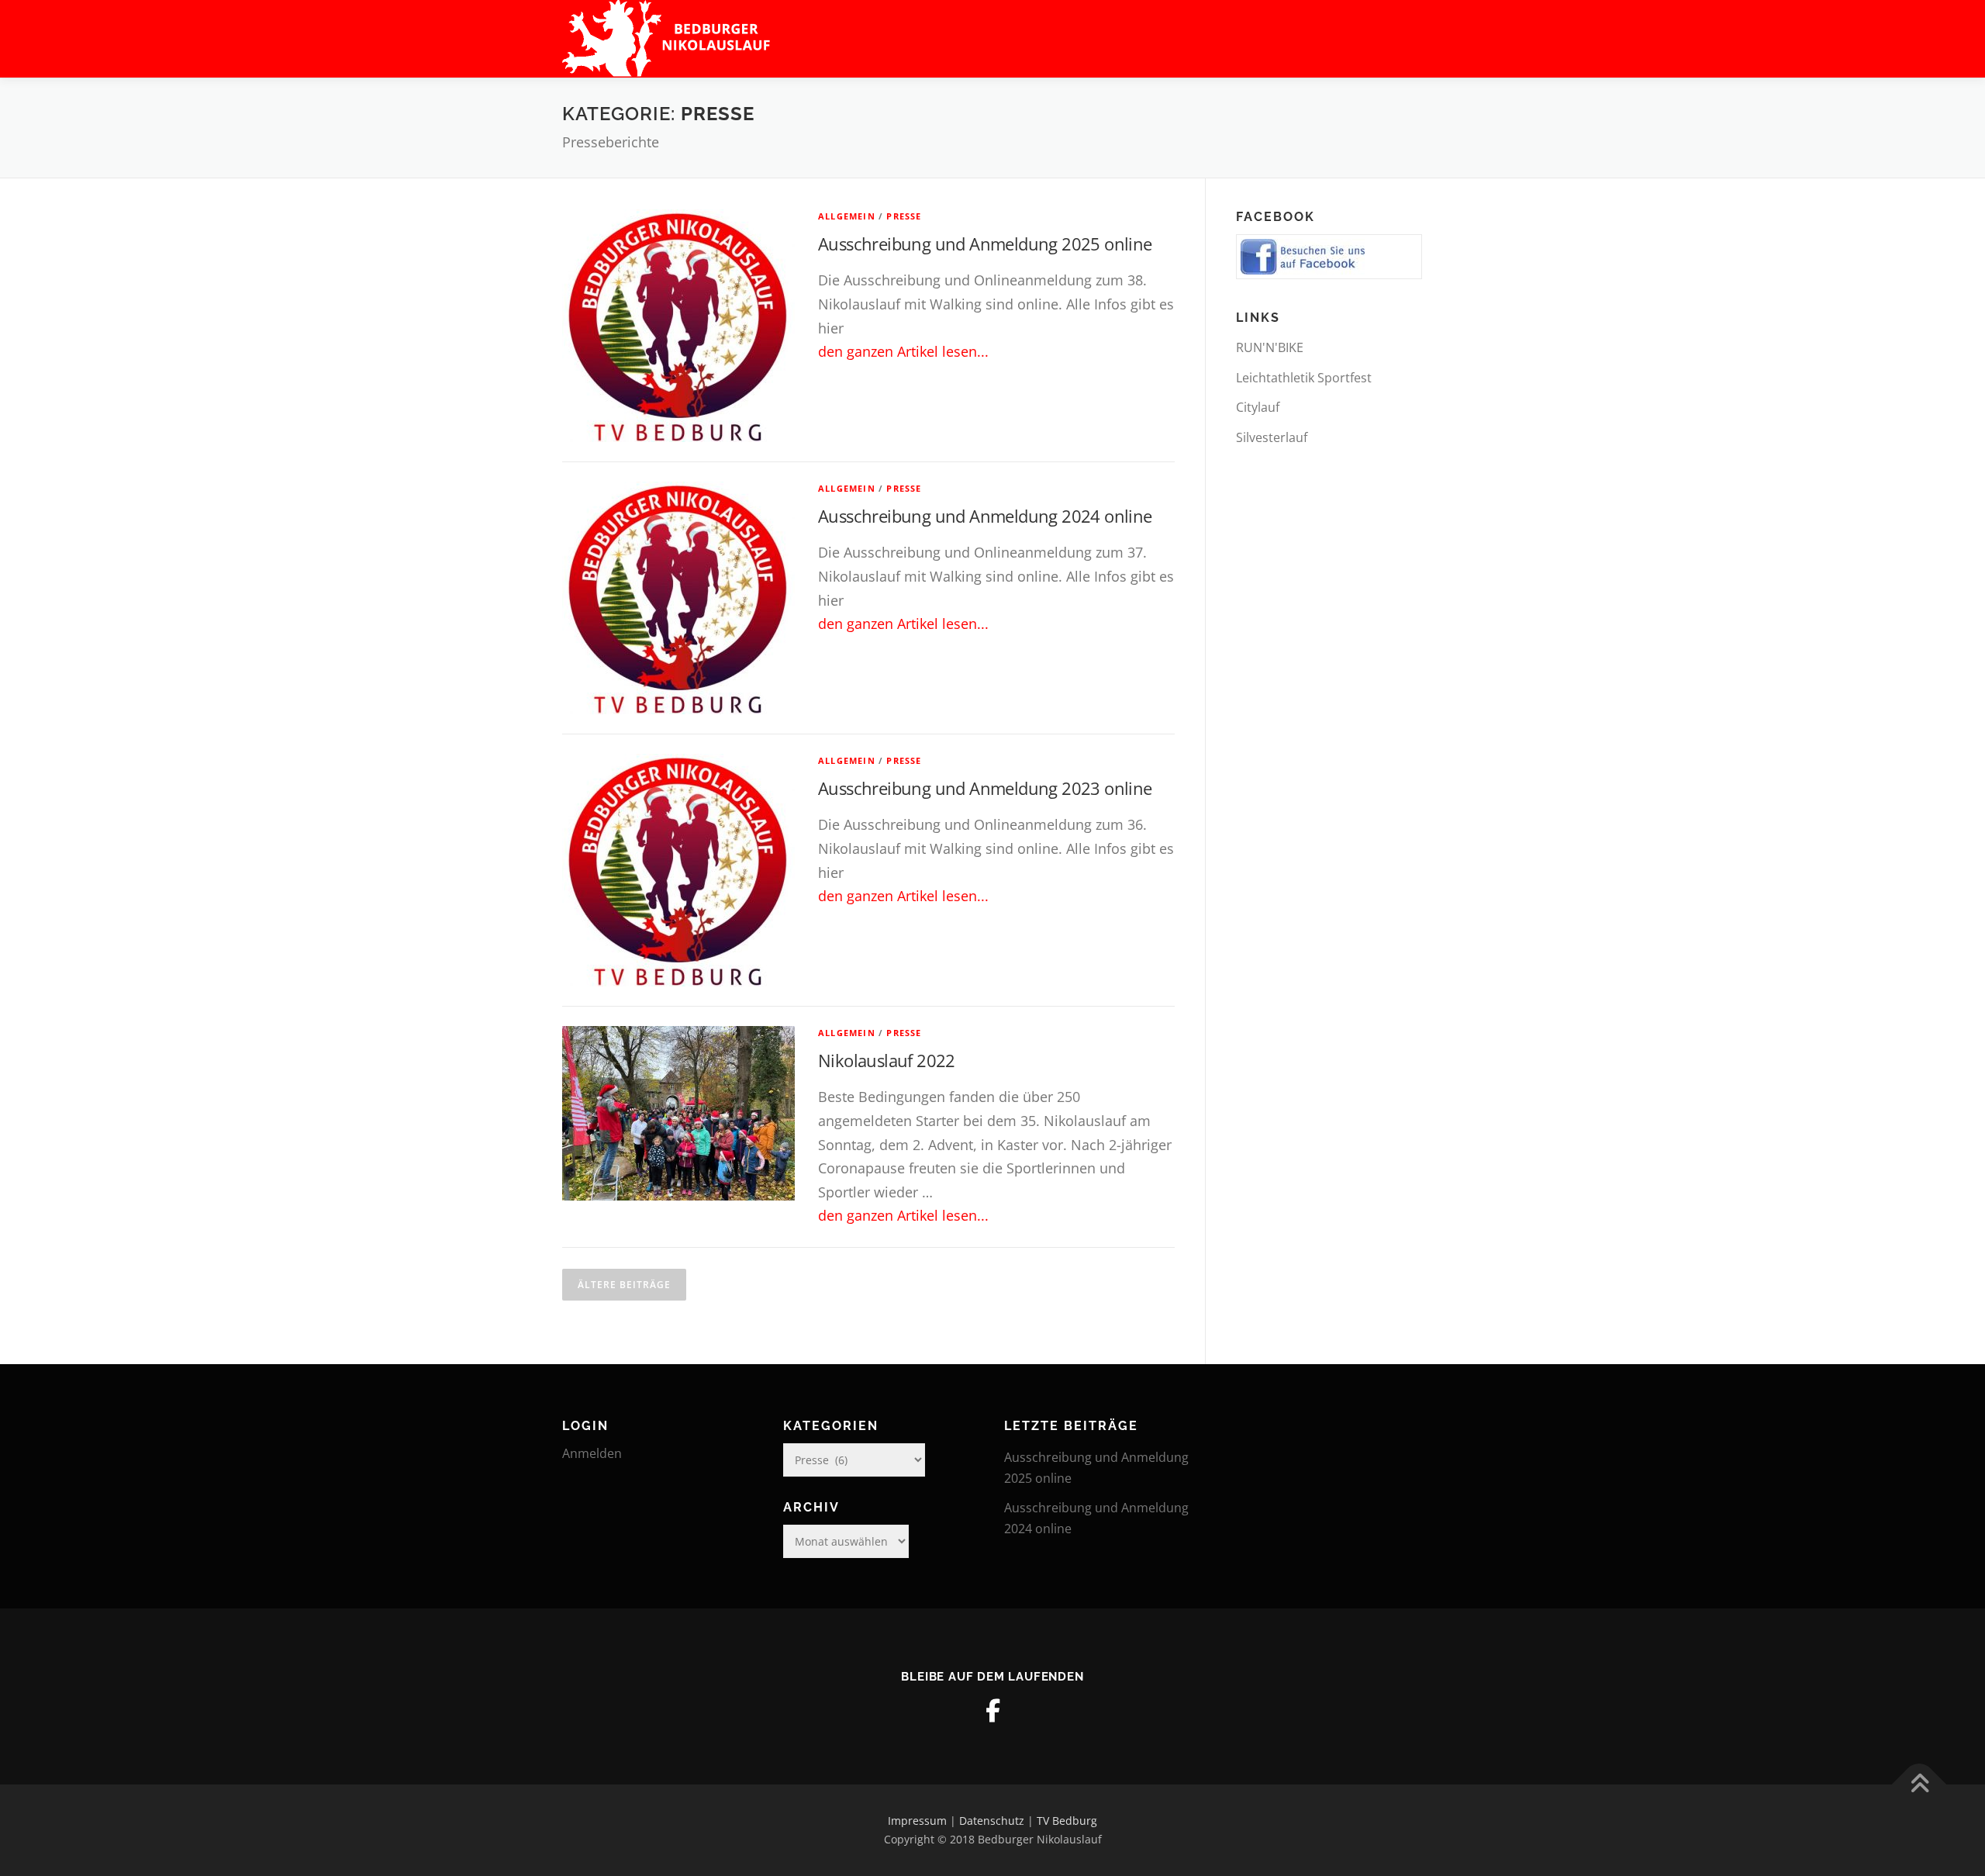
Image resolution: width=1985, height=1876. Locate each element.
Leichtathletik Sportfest (1304, 378)
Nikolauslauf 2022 (887, 1060)
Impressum (917, 1821)
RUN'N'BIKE (1270, 347)
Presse (904, 216)
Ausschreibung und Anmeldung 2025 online (985, 244)
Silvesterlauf (1272, 437)
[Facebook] (992, 1711)
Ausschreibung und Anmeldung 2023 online (985, 788)
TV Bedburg (1067, 1821)
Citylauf (1258, 407)
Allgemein (847, 216)
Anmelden (592, 1453)
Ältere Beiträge (624, 1285)
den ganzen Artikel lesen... (903, 351)
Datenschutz (992, 1821)
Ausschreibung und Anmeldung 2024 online (985, 516)
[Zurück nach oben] (1919, 1785)
